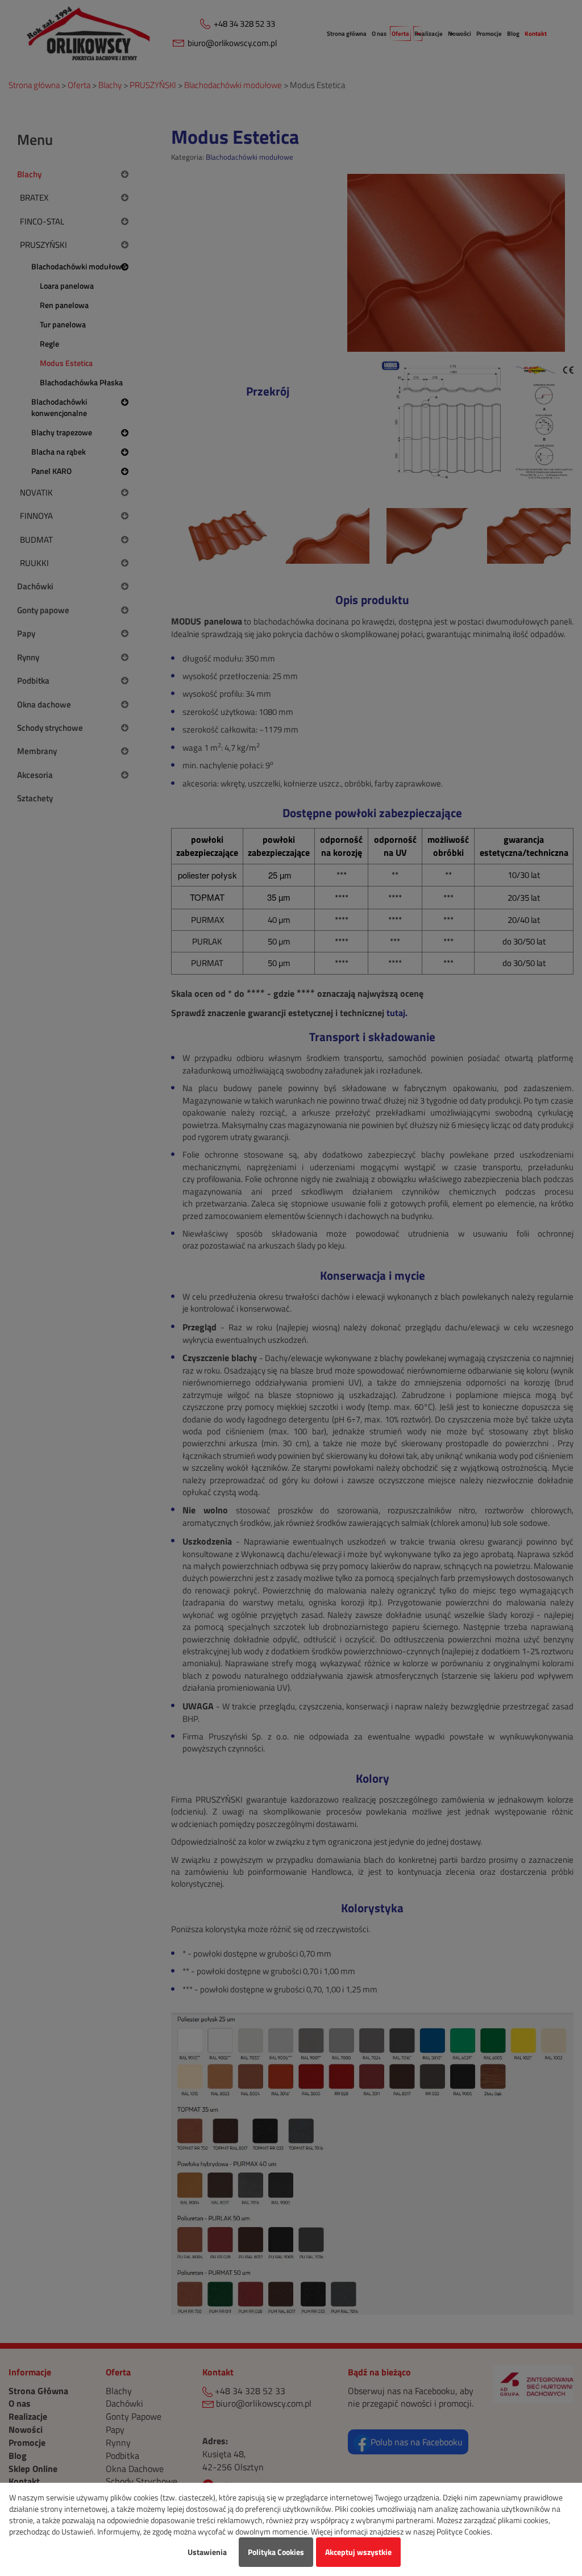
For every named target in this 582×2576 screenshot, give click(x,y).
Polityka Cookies (276, 2552)
